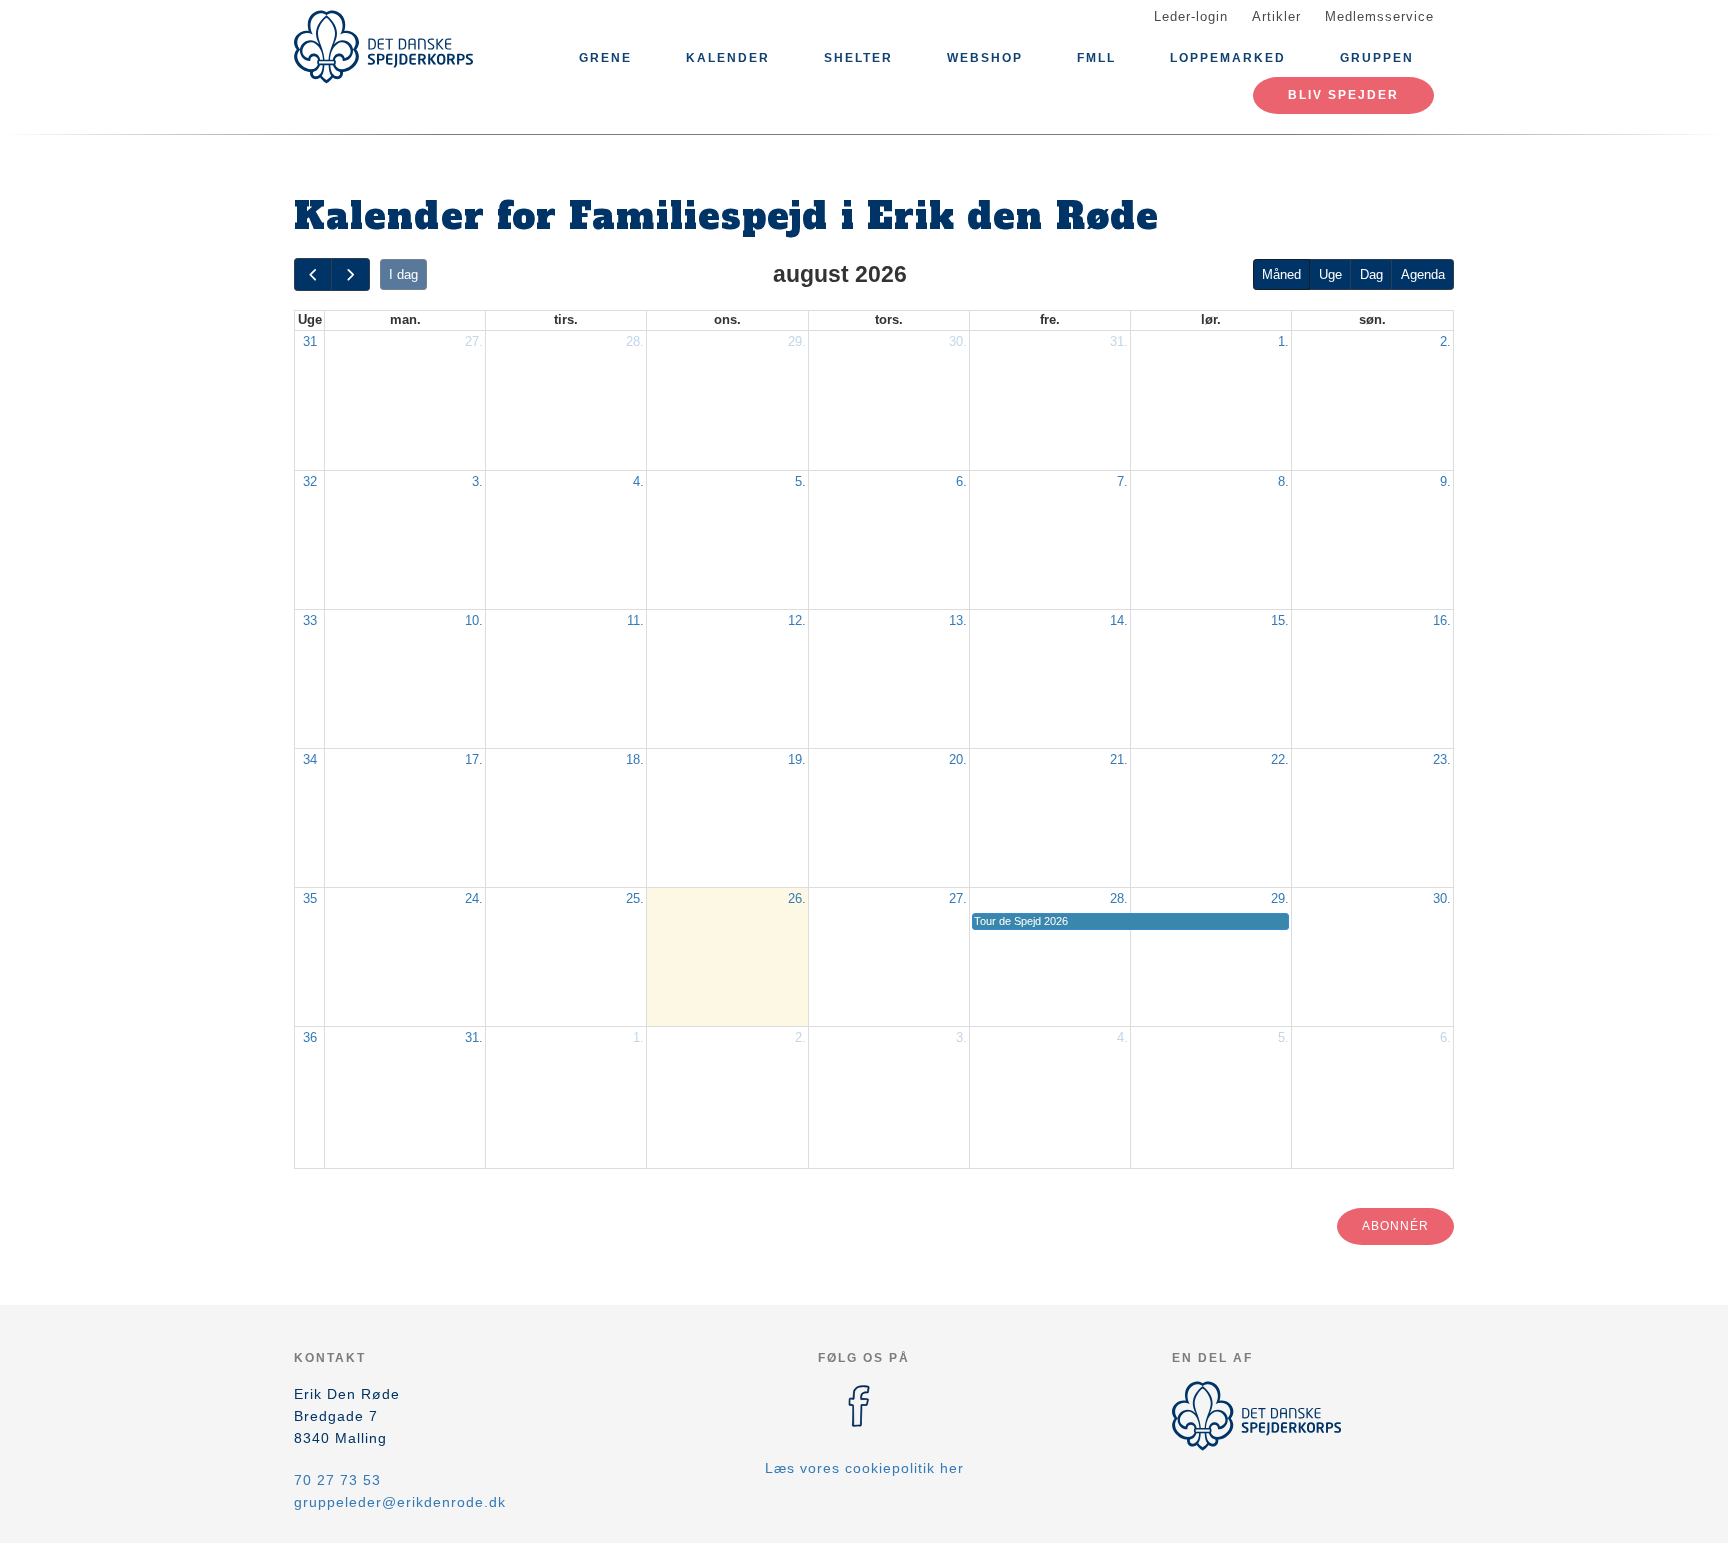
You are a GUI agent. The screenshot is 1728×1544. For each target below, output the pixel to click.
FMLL (1096, 58)
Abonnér (1395, 1226)
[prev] (313, 274)
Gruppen (1377, 58)
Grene (605, 58)
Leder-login (1191, 16)
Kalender (728, 58)
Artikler (1276, 16)
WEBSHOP (985, 58)
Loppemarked (1228, 58)
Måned (1281, 274)
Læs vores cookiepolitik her (864, 1468)
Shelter (858, 58)
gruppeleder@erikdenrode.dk (400, 1502)
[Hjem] (384, 47)
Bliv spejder (1343, 95)
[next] (350, 274)
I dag (403, 274)
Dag (1371, 274)
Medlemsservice (1379, 16)
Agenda (1423, 274)
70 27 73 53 (337, 1480)
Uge (1330, 274)
